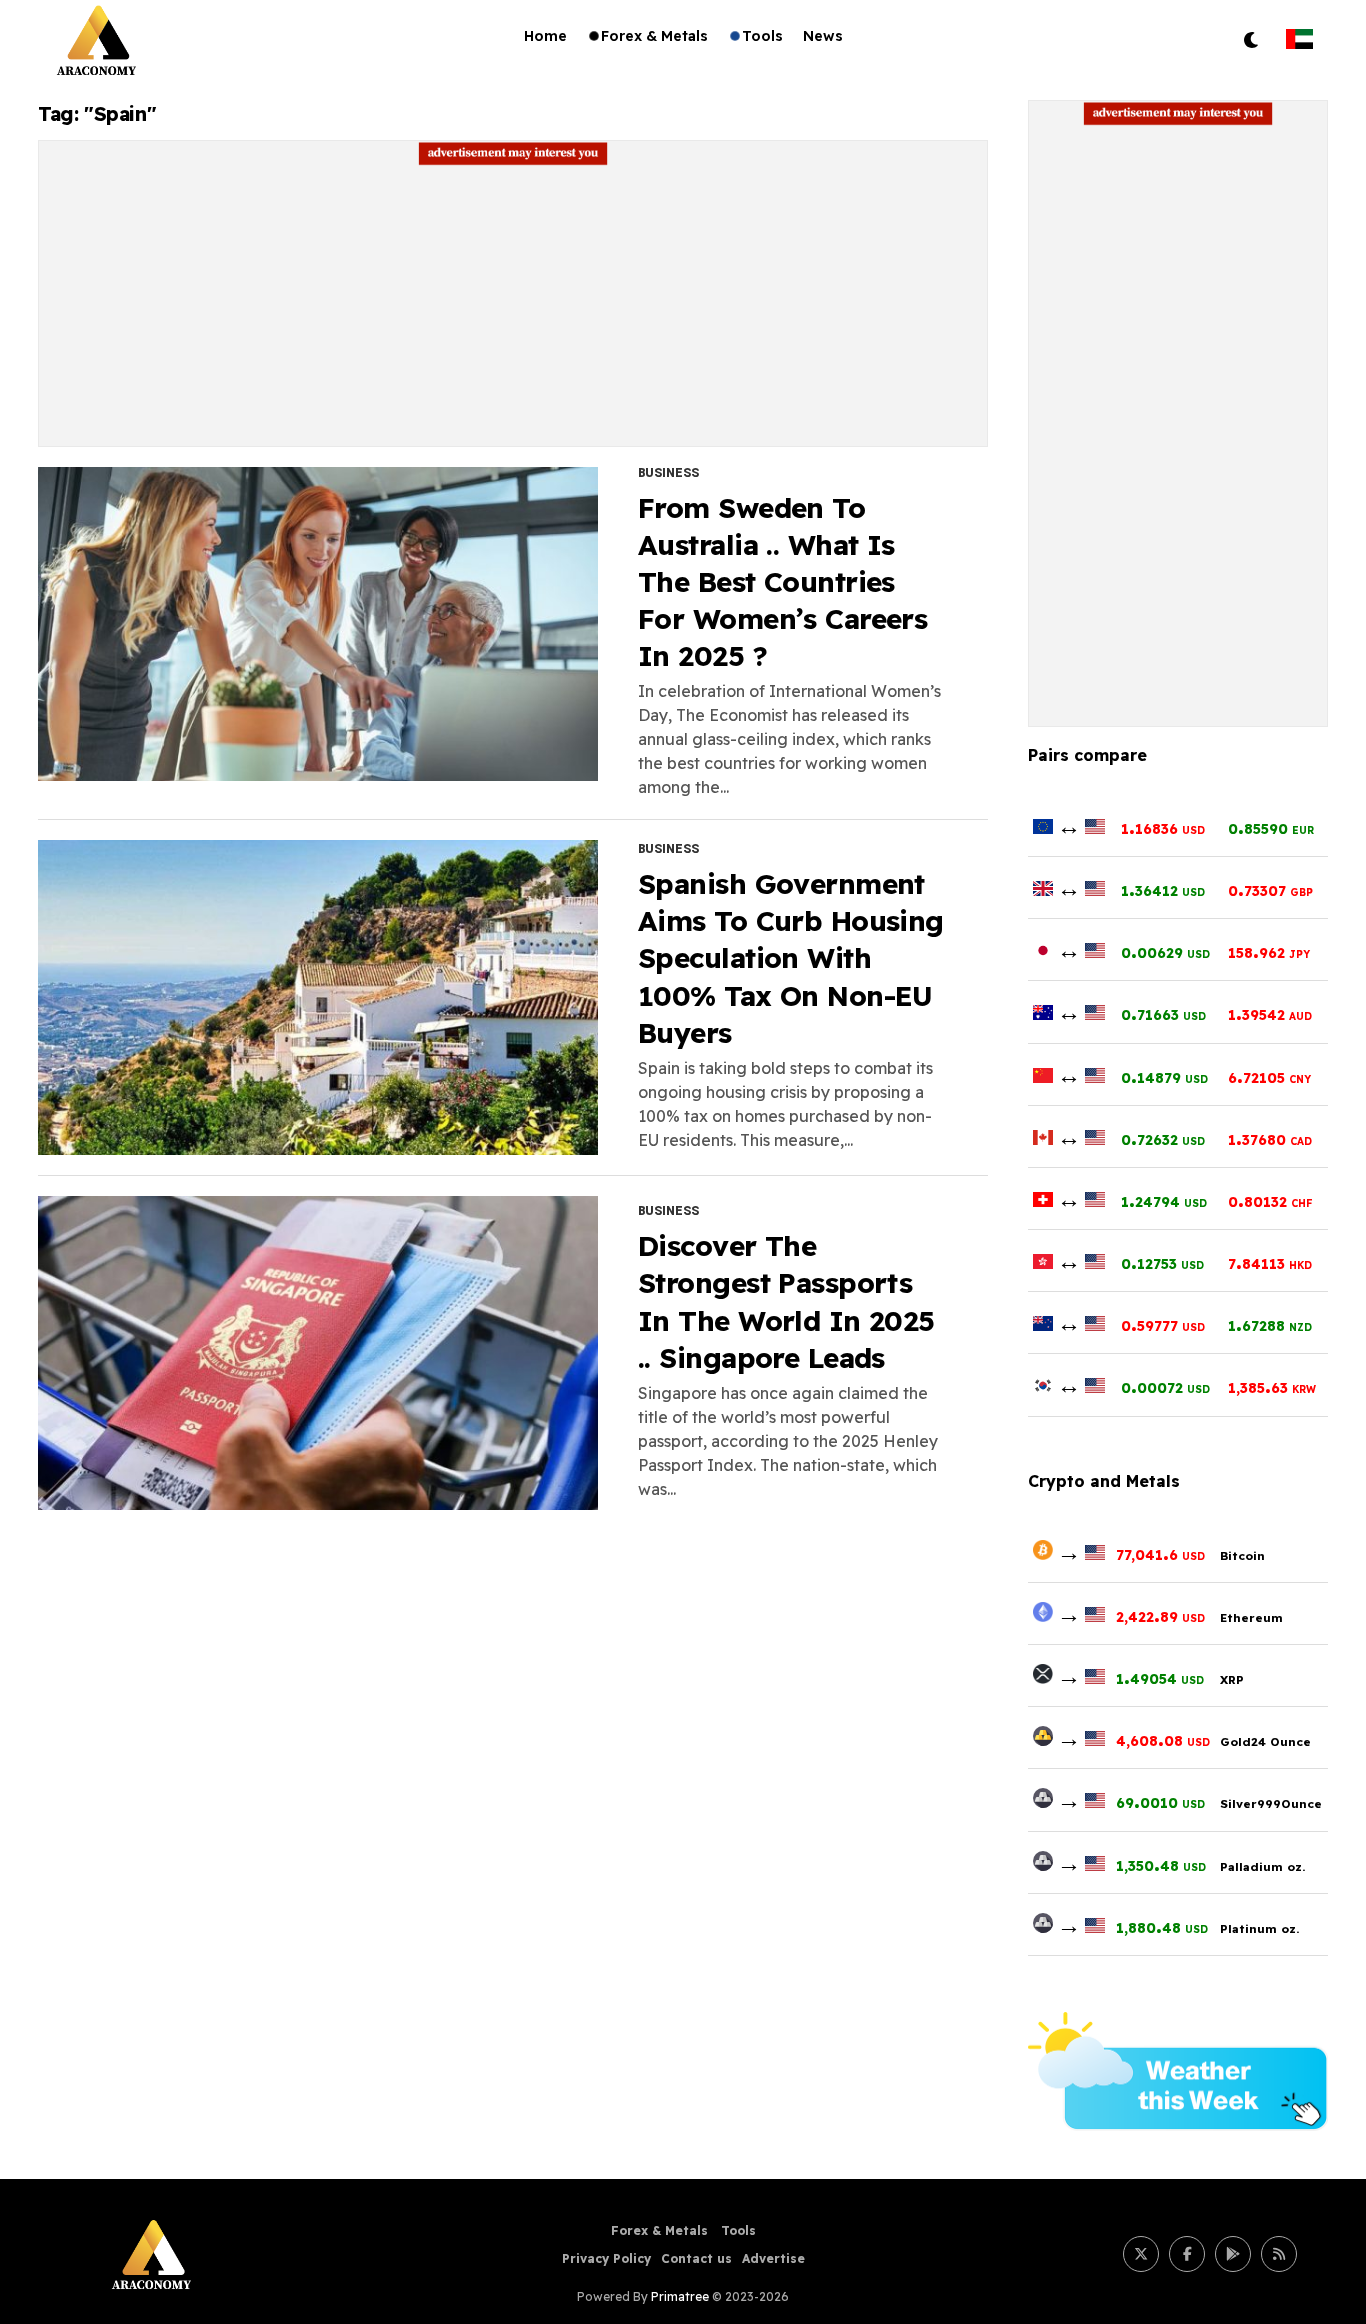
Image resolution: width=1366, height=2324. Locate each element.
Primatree (680, 2296)
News (823, 36)
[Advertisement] (513, 306)
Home (545, 36)
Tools (762, 36)
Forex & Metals (654, 36)
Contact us (696, 2258)
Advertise (773, 2258)
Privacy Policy (606, 2258)
